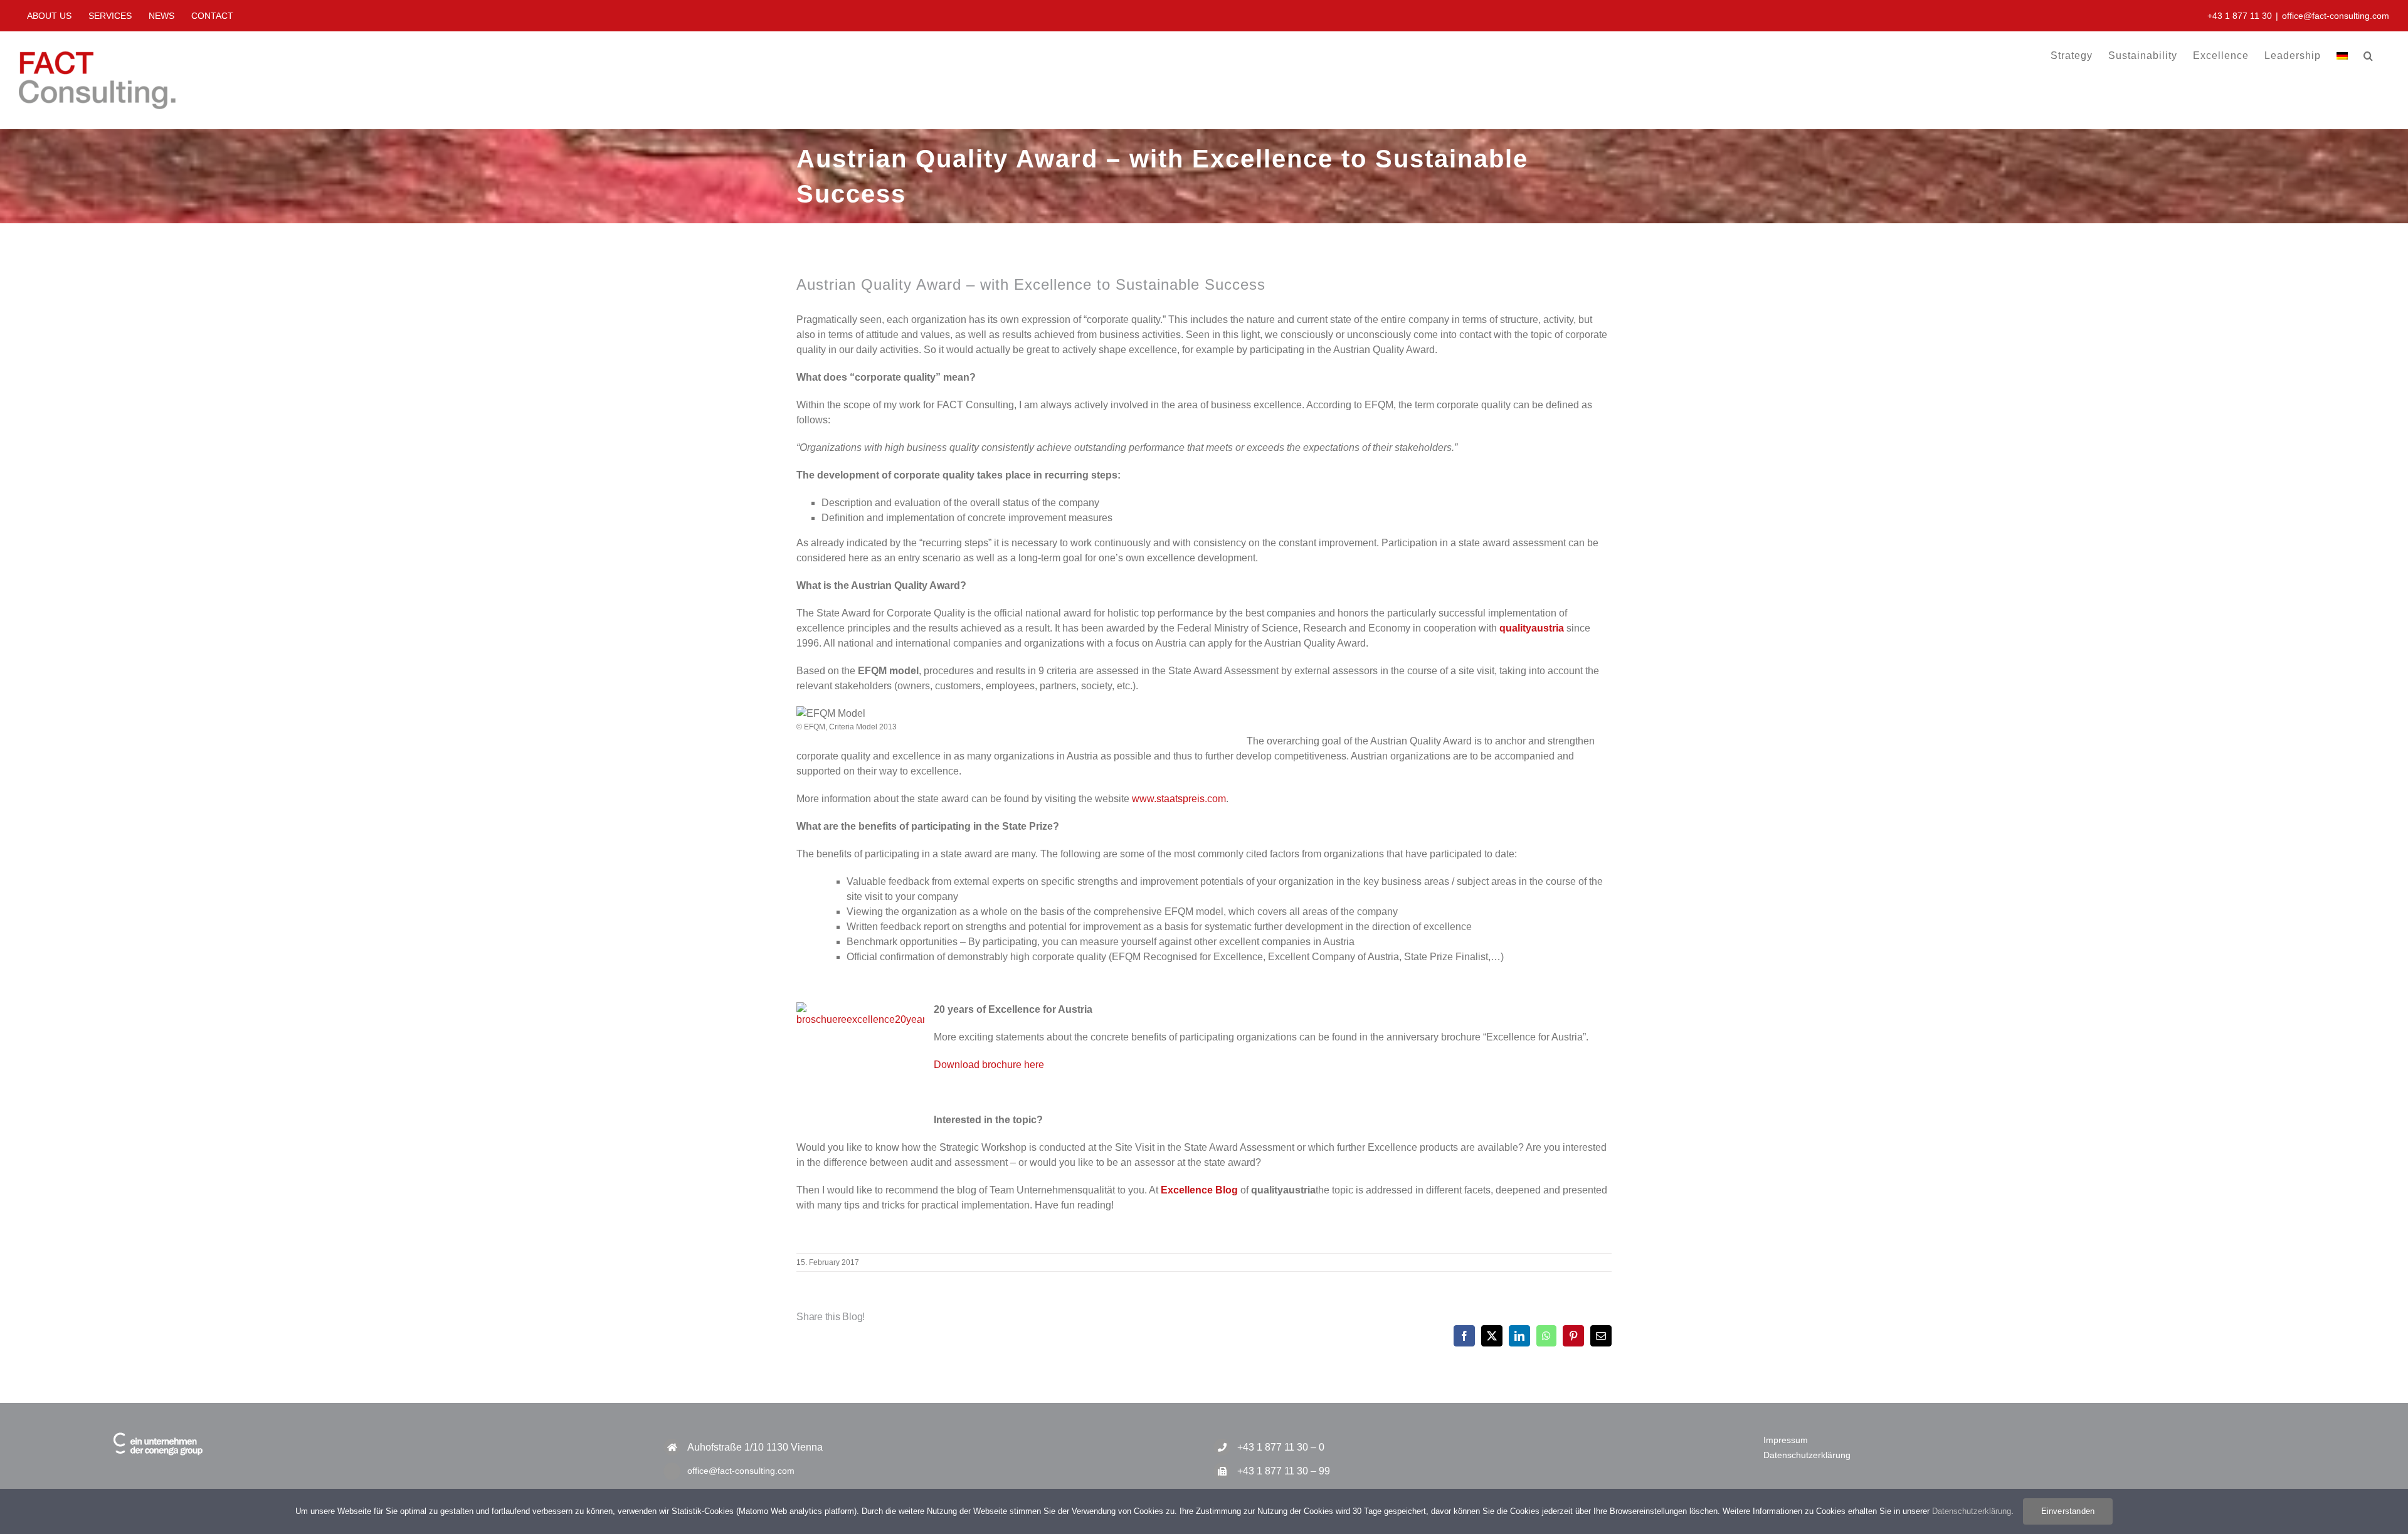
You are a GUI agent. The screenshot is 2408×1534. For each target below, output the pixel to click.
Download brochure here (989, 1065)
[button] (2368, 56)
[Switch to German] (2342, 56)
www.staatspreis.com (1179, 799)
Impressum (1786, 1440)
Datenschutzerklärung (1807, 1455)
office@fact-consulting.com (2336, 16)
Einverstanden (2068, 1511)
